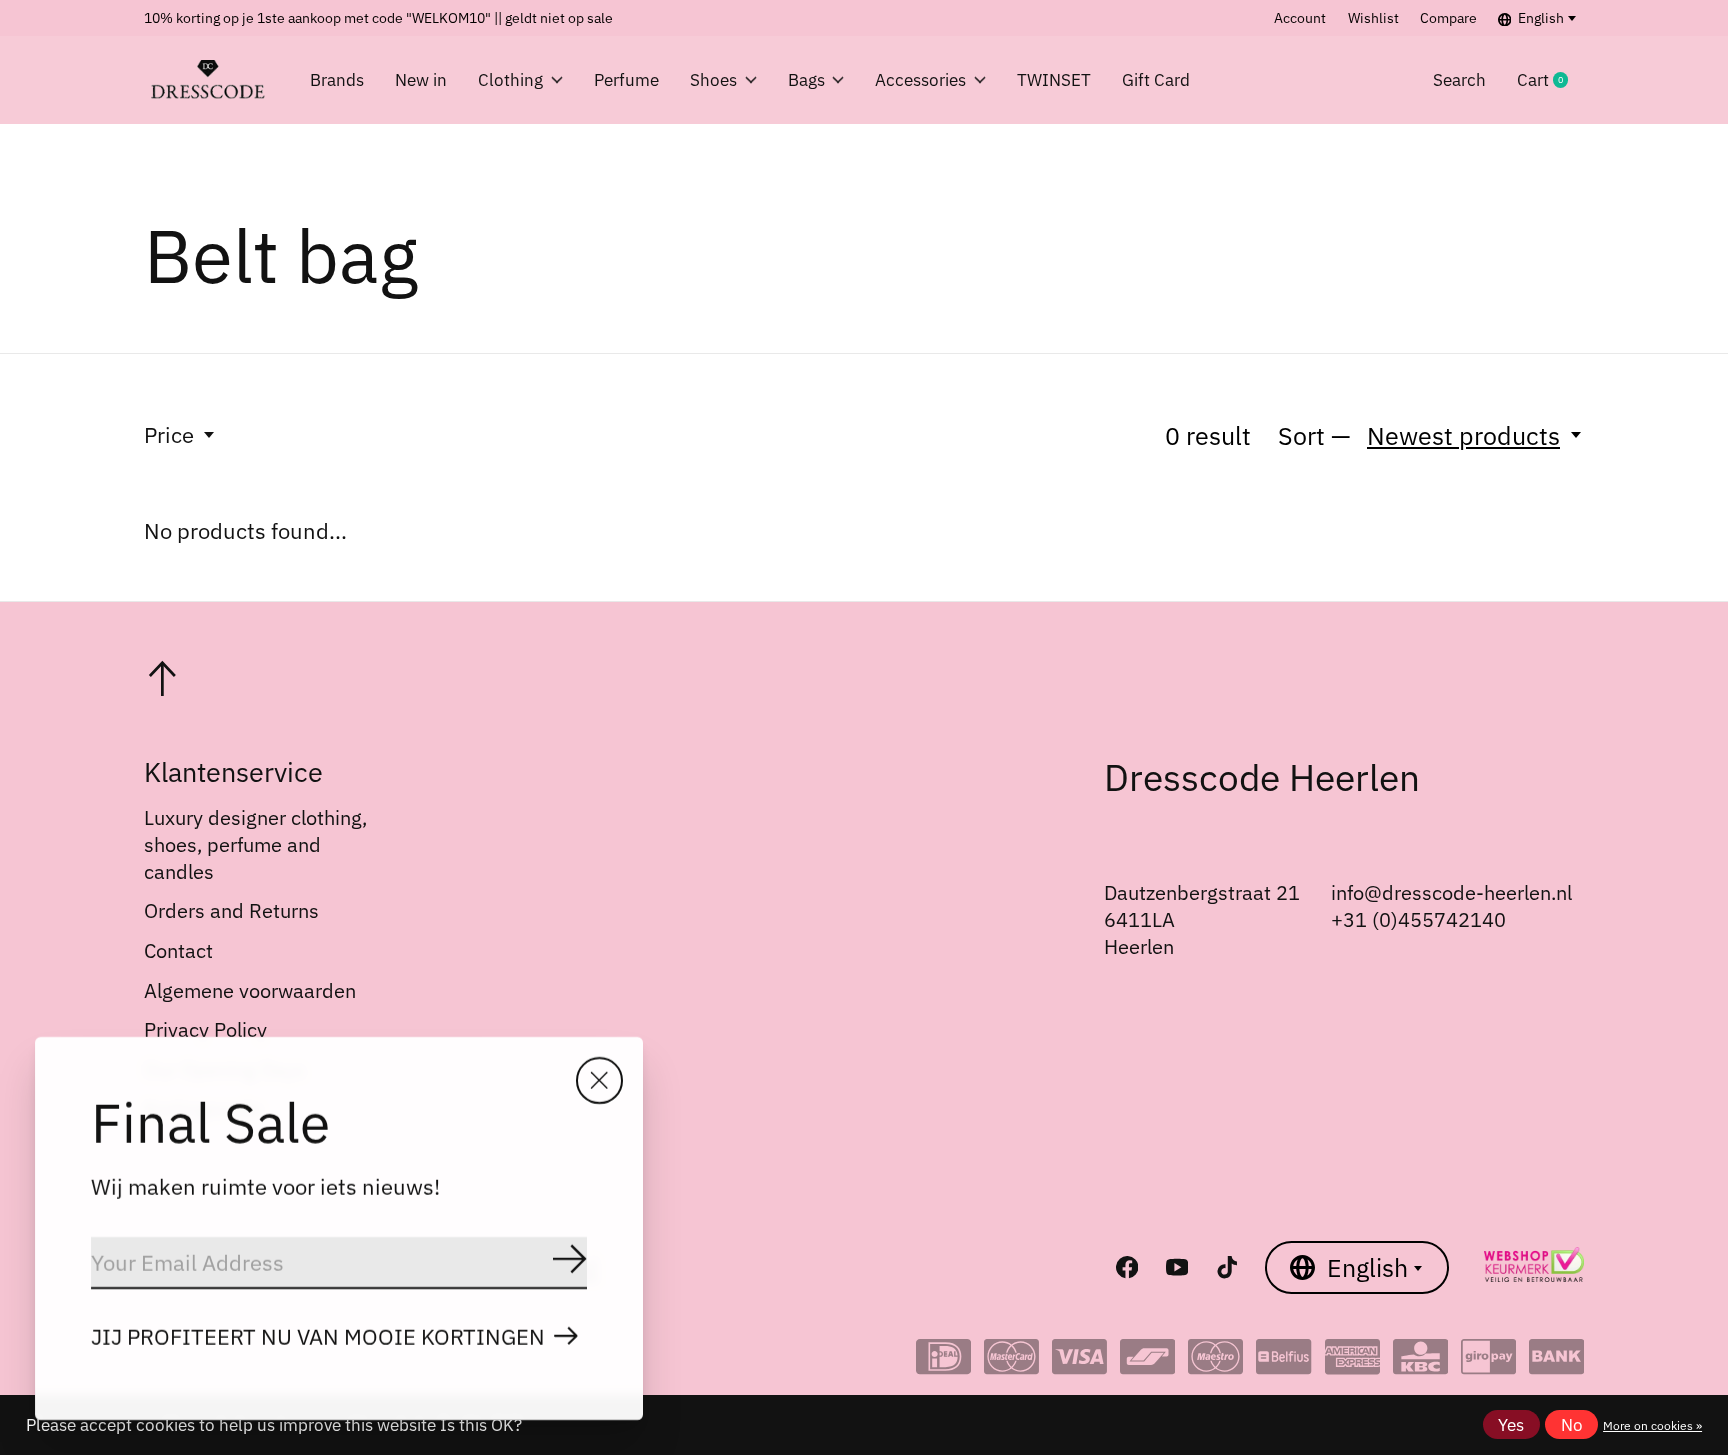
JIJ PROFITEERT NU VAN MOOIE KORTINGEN (318, 1336)
